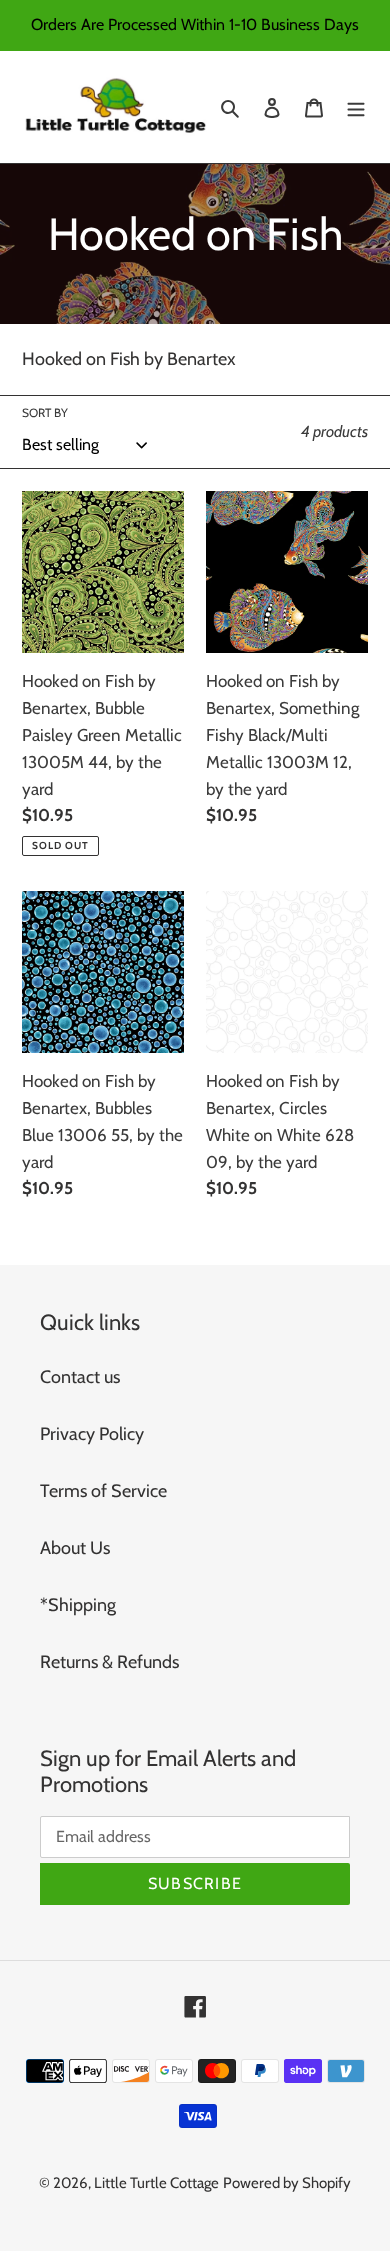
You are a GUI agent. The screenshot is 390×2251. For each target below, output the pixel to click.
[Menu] (356, 106)
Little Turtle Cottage (156, 2183)
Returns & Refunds (109, 1662)
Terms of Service (103, 1491)
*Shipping (78, 1605)
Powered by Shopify (287, 2183)
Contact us (80, 1377)
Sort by (45, 412)
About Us (75, 1548)
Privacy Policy (92, 1434)
